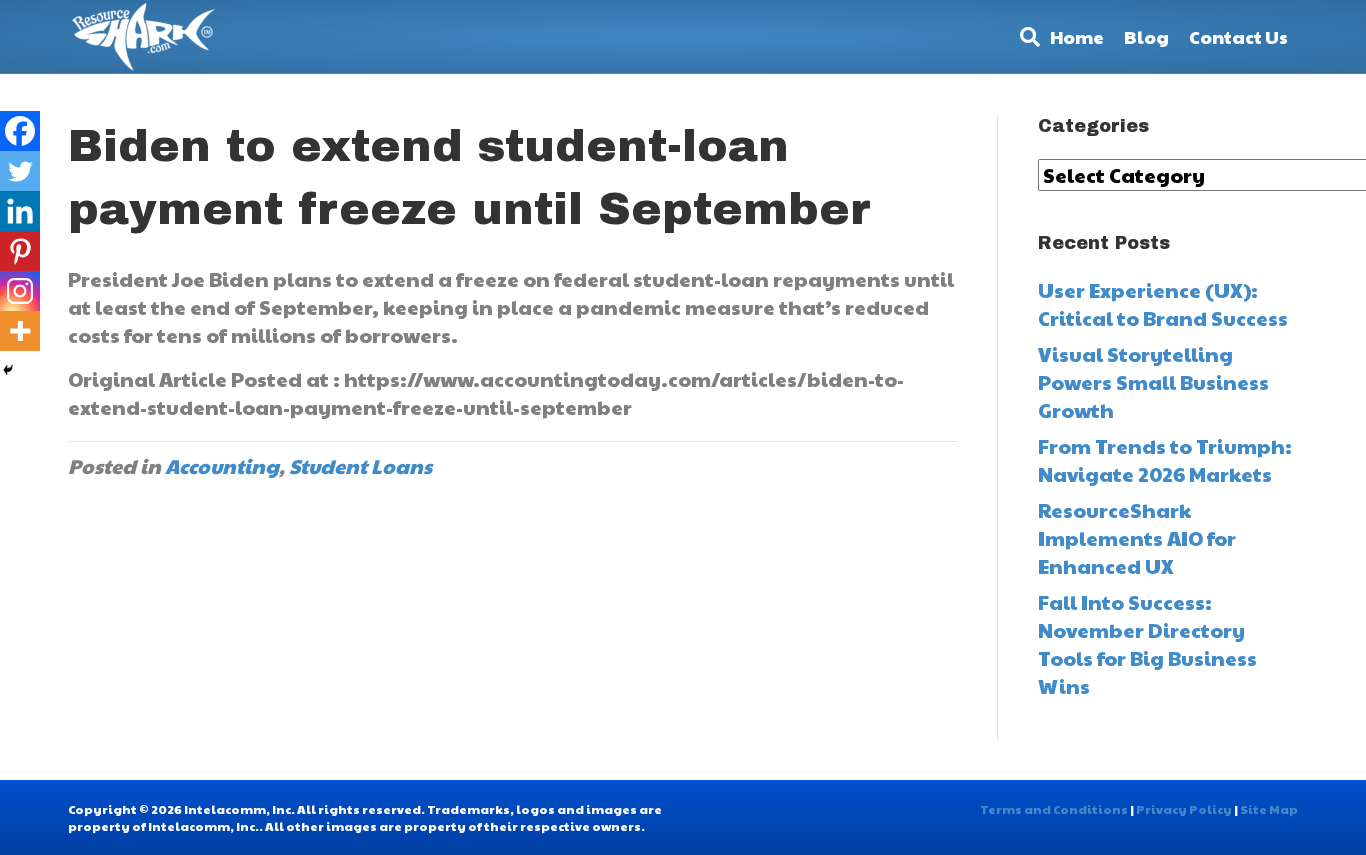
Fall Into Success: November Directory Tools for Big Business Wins (1147, 644)
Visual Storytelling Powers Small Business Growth (1153, 382)
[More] (20, 331)
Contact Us (1238, 36)
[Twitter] (20, 171)
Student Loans (360, 466)
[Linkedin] (20, 211)
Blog (1146, 36)
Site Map (1269, 809)
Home (1077, 36)
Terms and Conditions (1054, 809)
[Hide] (8, 370)
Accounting (222, 466)
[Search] (1025, 37)
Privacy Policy (1184, 809)
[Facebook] (20, 131)
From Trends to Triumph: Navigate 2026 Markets (1165, 460)
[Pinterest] (20, 251)
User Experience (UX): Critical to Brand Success (1163, 304)
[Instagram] (20, 291)
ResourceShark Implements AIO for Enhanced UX (1137, 538)
